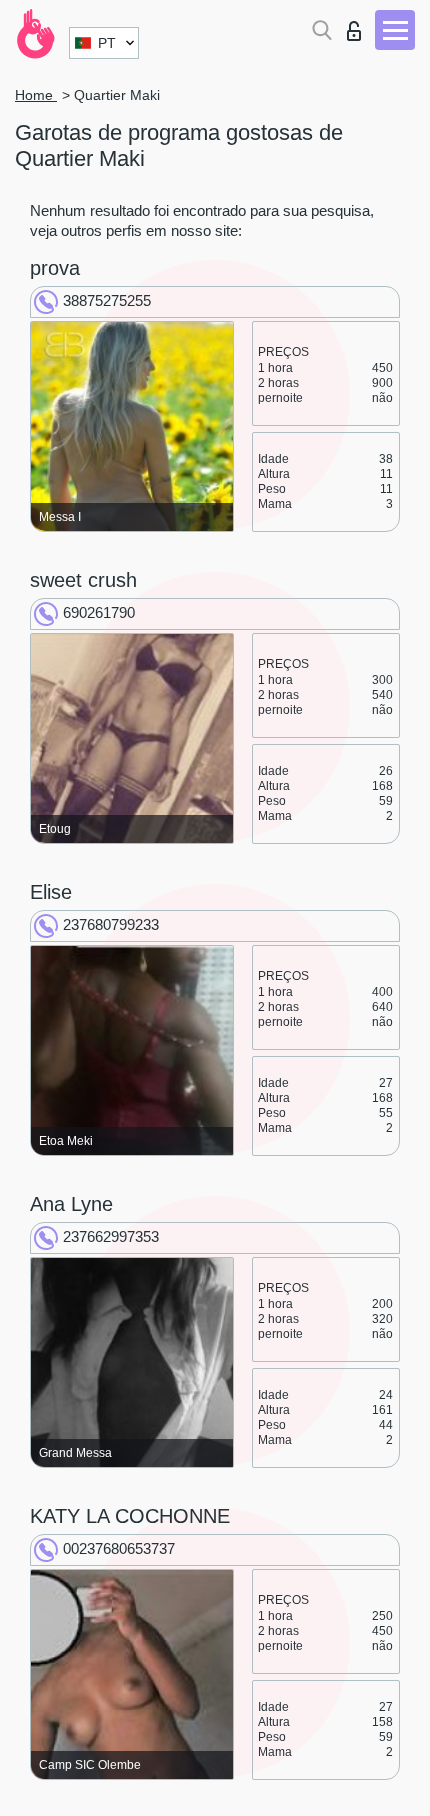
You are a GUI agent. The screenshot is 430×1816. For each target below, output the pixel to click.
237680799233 (111, 924)
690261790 (99, 612)
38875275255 (107, 300)
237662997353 (111, 1236)
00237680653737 (119, 1548)
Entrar (358, 25)
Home (36, 95)
